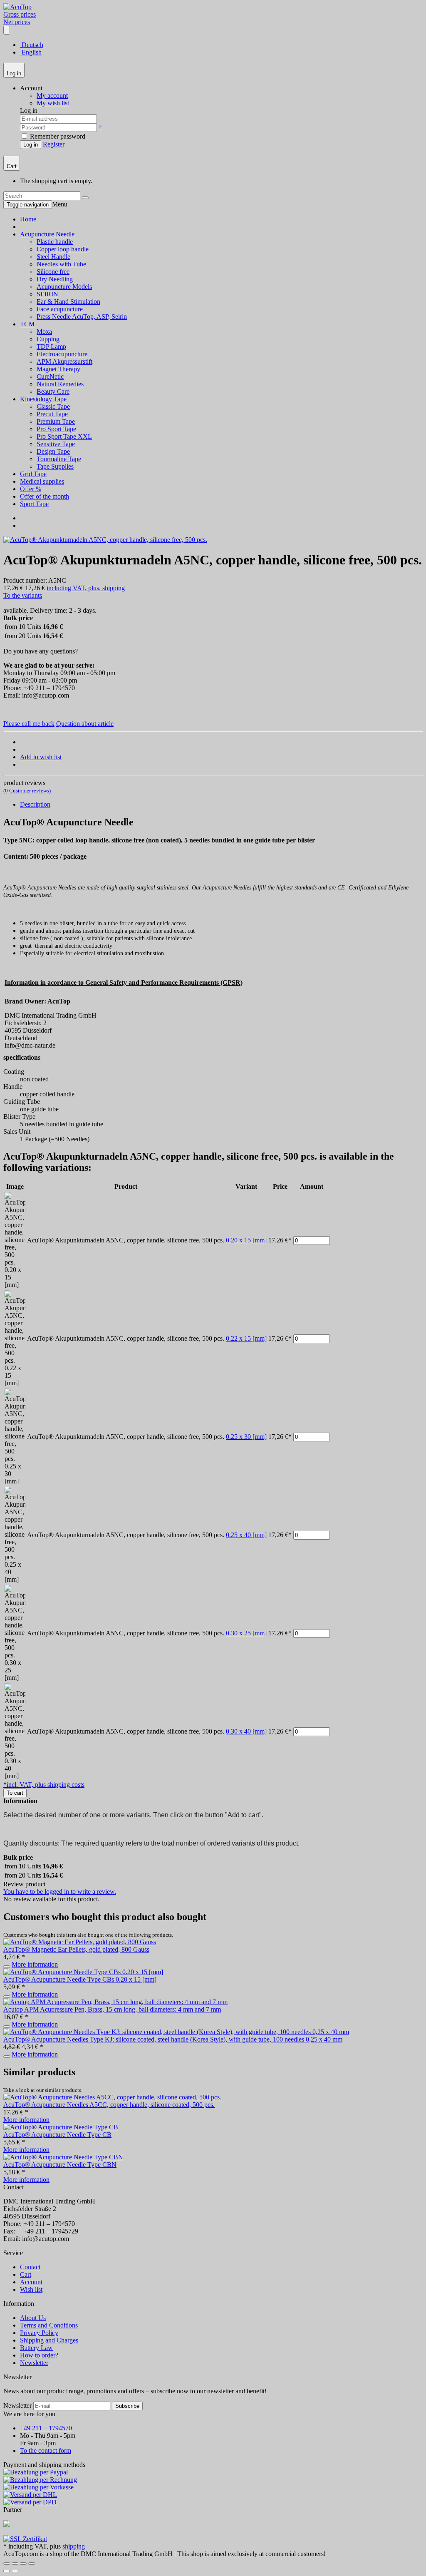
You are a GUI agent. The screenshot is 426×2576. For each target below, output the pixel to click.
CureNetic (50, 376)
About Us (33, 2318)
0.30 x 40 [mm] (246, 1731)
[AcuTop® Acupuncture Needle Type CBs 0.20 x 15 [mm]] (83, 1972)
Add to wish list (41, 757)
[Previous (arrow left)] (7, 2571)
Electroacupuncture (62, 354)
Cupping (48, 339)
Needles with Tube (61, 264)
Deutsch (32, 45)
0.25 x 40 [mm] (246, 1535)
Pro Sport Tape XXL (64, 436)
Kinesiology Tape (43, 399)
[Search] (85, 198)
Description (35, 804)
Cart (26, 2274)
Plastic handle (55, 242)
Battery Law (36, 2348)
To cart (15, 1793)
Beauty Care (53, 391)
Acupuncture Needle (47, 234)
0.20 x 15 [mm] (246, 1240)
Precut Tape (52, 414)
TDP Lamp (51, 347)
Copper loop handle (63, 249)
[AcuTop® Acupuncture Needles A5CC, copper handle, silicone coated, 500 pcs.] (112, 2097)
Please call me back (29, 724)
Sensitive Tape (56, 444)
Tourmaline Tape (59, 459)
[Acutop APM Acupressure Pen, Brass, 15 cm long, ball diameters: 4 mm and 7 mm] (115, 2002)
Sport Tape (34, 504)
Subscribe (127, 2406)
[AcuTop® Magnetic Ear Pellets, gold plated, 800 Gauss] (80, 1942)
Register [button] (54, 144)
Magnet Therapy (58, 369)
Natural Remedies (60, 384)
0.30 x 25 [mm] (246, 1633)
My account (52, 96)
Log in (31, 145)
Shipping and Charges (49, 2340)
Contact (30, 2267)
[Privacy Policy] (25, 2539)
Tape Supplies (55, 466)
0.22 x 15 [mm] (246, 1338)
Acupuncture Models (64, 287)
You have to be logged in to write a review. (60, 1892)
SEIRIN (47, 294)
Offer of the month (45, 496)
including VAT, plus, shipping (86, 588)
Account (31, 2282)
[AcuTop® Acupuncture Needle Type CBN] (63, 2157)
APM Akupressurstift (64, 361)
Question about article (85, 724)
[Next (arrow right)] (15, 2571)
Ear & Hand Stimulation (68, 302)
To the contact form (46, 2451)
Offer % (31, 489)
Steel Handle (53, 257)
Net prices (17, 22)
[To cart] (7, 1967)
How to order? (39, 2355)
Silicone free (53, 272)
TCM (27, 324)
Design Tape (53, 451)
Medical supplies (42, 481)
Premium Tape (56, 421)
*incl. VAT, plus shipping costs (44, 1785)
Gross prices (20, 14)
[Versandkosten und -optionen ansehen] (213, 2487)
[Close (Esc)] (7, 2564)
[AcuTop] (17, 7)
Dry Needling (55, 279)
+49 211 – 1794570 (46, 2428)
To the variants (23, 595)
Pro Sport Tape (56, 429)
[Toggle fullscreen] (23, 2564)
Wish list (31, 2289)
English (31, 52)
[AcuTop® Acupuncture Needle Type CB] (61, 2127)
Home (28, 219)
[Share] (15, 2564)
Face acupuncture (60, 309)
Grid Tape (33, 474)
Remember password (57, 136)
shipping (74, 2546)
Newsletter (34, 2363)
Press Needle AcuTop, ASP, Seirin (82, 317)
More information (35, 1964)
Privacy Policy (39, 2333)
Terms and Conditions (49, 2325)
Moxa (44, 332)
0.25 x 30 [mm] (246, 1437)
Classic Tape (53, 406)
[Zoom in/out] (32, 2564)
